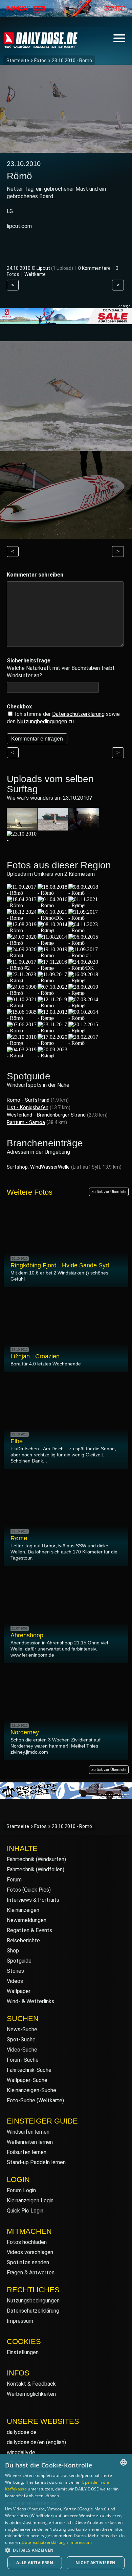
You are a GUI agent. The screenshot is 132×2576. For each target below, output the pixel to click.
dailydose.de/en (26, 2442)
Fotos (40, 61)
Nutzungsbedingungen (33, 2301)
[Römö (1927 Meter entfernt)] (84, 1018)
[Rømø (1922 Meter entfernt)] (53, 1018)
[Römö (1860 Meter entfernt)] (53, 993)
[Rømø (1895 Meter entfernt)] (22, 1005)
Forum (14, 1880)
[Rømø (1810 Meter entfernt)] (22, 980)
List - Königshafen (28, 1107)
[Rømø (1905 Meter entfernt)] (84, 1005)
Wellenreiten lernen (30, 2142)
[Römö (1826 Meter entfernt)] (53, 980)
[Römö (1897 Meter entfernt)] (53, 1005)
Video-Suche (22, 2050)
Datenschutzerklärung (78, 714)
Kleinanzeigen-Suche (31, 2090)
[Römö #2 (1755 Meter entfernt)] (22, 968)
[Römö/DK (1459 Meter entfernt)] (53, 918)
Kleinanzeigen (23, 1910)
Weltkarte (35, 274)
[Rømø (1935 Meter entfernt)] (84, 1031)
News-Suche (22, 2029)
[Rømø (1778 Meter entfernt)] (53, 968)
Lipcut (43, 268)
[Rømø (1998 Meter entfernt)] (53, 1056)
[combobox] (124, 2462)
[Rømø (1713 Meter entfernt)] (22, 955)
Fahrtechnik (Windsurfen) (36, 1859)
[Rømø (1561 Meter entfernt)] (53, 930)
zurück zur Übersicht (109, 1192)
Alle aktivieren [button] (35, 2563)
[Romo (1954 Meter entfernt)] (53, 1043)
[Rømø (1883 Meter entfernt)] (84, 993)
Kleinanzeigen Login (30, 2200)
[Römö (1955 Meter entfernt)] (84, 1043)
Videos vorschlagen (30, 2252)
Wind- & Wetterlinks (30, 2001)
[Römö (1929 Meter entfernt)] (22, 1031)
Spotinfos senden (28, 2262)
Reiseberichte (23, 1940)
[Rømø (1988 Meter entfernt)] (22, 1056)
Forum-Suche (23, 2060)
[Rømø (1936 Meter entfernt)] (22, 1043)
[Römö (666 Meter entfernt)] (22, 893)
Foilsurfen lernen (27, 2152)
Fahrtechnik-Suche (29, 2070)
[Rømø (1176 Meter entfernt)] (22, 918)
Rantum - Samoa (26, 1122)
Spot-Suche (21, 2040)
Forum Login (21, 2190)
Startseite (18, 61)
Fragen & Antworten (31, 2273)
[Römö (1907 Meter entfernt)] (22, 1018)
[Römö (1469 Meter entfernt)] (84, 918)
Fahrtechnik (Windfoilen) (36, 1869)
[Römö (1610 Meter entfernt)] (84, 930)
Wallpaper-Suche (27, 2080)
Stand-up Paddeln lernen (36, 2162)
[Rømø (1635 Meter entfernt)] (53, 943)
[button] (66, 2550)
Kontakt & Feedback (31, 2384)
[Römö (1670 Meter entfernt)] (84, 943)
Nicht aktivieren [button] (95, 2563)
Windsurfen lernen (28, 2132)
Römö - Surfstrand (28, 1100)
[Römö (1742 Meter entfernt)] (53, 955)
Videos (15, 1981)
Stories (15, 1971)
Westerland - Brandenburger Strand (46, 1115)
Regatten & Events (29, 1930)
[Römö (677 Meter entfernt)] (53, 893)
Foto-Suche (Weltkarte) (35, 2100)
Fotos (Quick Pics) (29, 1890)
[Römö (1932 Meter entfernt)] (53, 1031)
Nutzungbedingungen (42, 721)
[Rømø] (22, 840)
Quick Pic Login (25, 2211)
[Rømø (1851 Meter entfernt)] (84, 980)
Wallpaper (19, 1991)
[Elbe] (53, 827)
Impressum (20, 2321)
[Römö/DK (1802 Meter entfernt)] (84, 968)
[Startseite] (41, 45)
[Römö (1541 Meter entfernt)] (22, 930)
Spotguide (19, 1961)
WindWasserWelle (50, 1167)
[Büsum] (22, 827)
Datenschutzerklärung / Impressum (57, 2542)
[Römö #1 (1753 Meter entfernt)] (84, 955)
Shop (13, 1951)
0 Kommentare (94, 268)
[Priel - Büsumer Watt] (84, 827)
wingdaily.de (21, 2452)
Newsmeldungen (27, 1920)
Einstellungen (23, 2352)
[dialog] (66, 2515)
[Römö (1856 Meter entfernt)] (22, 993)
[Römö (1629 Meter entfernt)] (22, 943)
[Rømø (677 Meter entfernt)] (84, 905)
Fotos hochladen (27, 2242)
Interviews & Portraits (33, 1900)
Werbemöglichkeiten (31, 2394)
